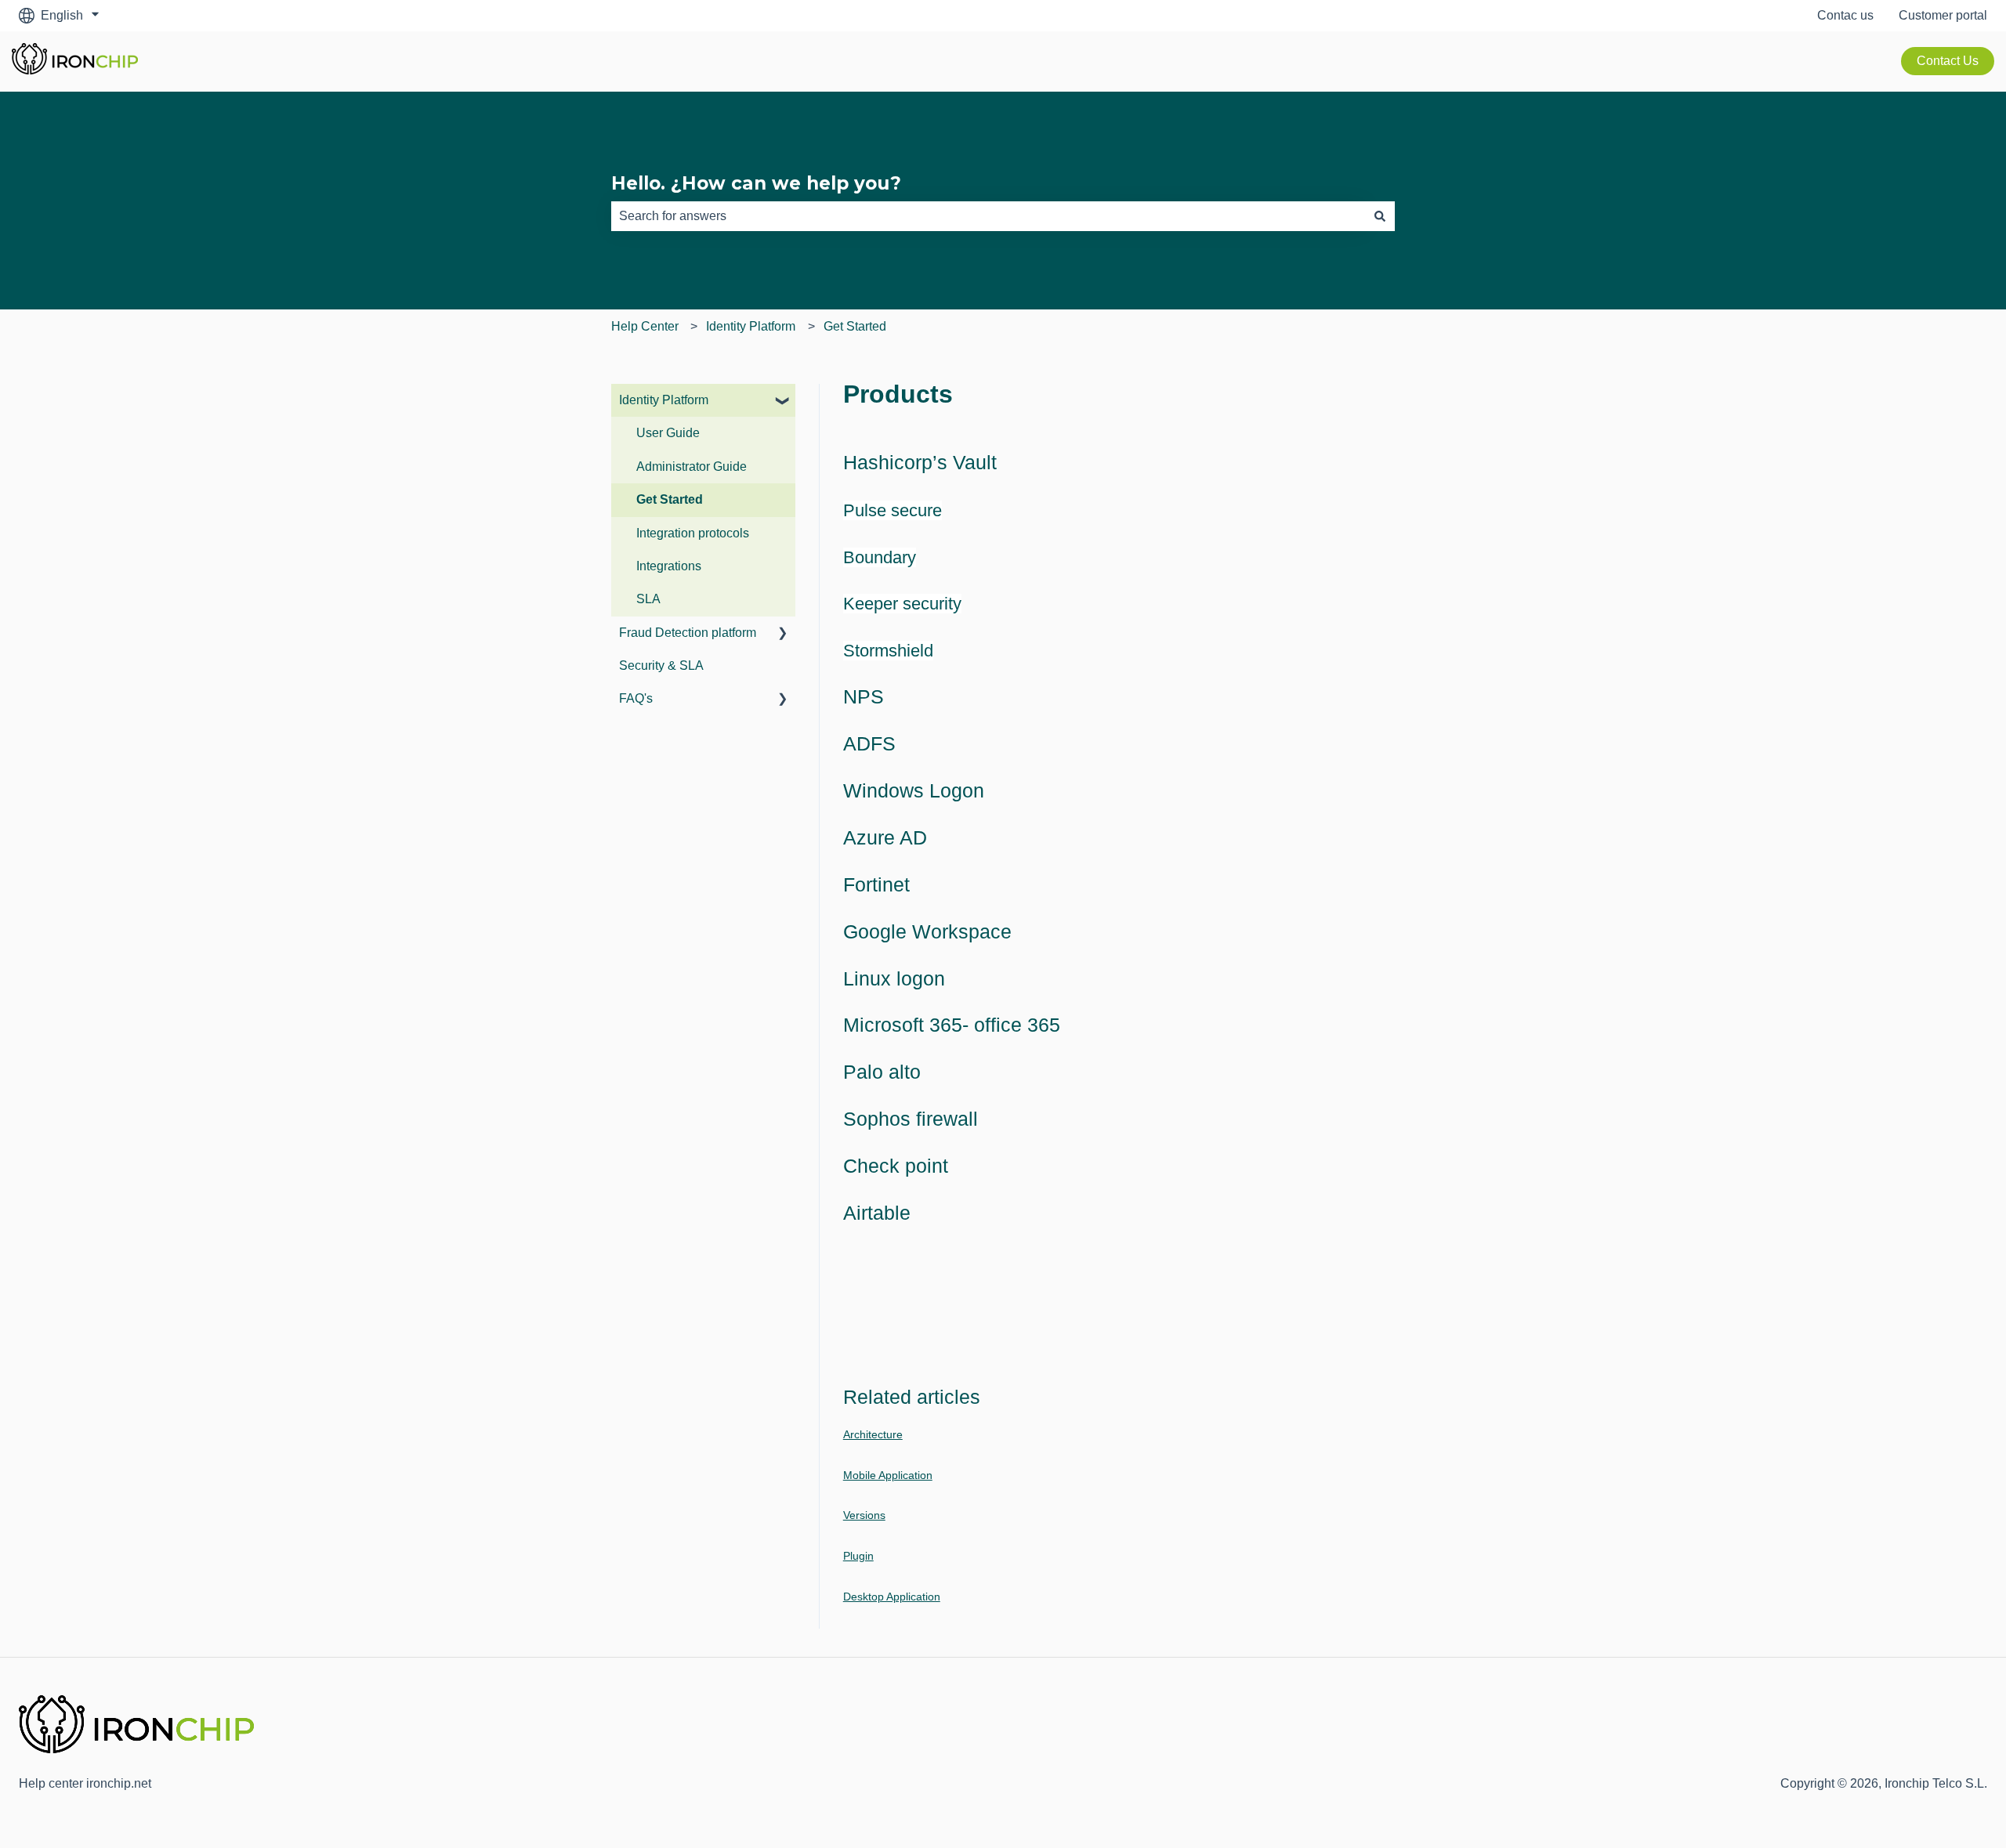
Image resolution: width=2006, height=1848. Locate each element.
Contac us (1845, 15)
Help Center (645, 326)
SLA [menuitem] (648, 599)
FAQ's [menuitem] (636, 698)
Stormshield (888, 651)
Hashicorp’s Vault (920, 462)
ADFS (869, 743)
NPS (864, 696)
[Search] (1380, 216)
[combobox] (988, 216)
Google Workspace (927, 931)
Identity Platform (751, 326)
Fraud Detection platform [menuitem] (688, 633)
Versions (864, 1515)
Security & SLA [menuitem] (661, 665)
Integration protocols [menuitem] (693, 533)
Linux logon (894, 978)
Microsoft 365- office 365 (952, 1025)
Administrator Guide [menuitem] (692, 467)
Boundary (880, 557)
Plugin (858, 1556)
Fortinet (876, 884)
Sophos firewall (911, 1119)
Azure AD (885, 837)
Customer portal (1943, 15)
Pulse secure (893, 510)
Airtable (877, 1213)
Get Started (855, 326)
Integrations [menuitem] (669, 566)
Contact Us (1948, 61)
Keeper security (902, 604)
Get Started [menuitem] (670, 499)
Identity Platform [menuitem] (664, 400)
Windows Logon (914, 790)
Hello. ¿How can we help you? (756, 183)
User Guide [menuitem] (668, 433)
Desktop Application (892, 1597)
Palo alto (882, 1072)
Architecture (873, 1434)
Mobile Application (888, 1475)
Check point (896, 1166)
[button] (783, 401)
